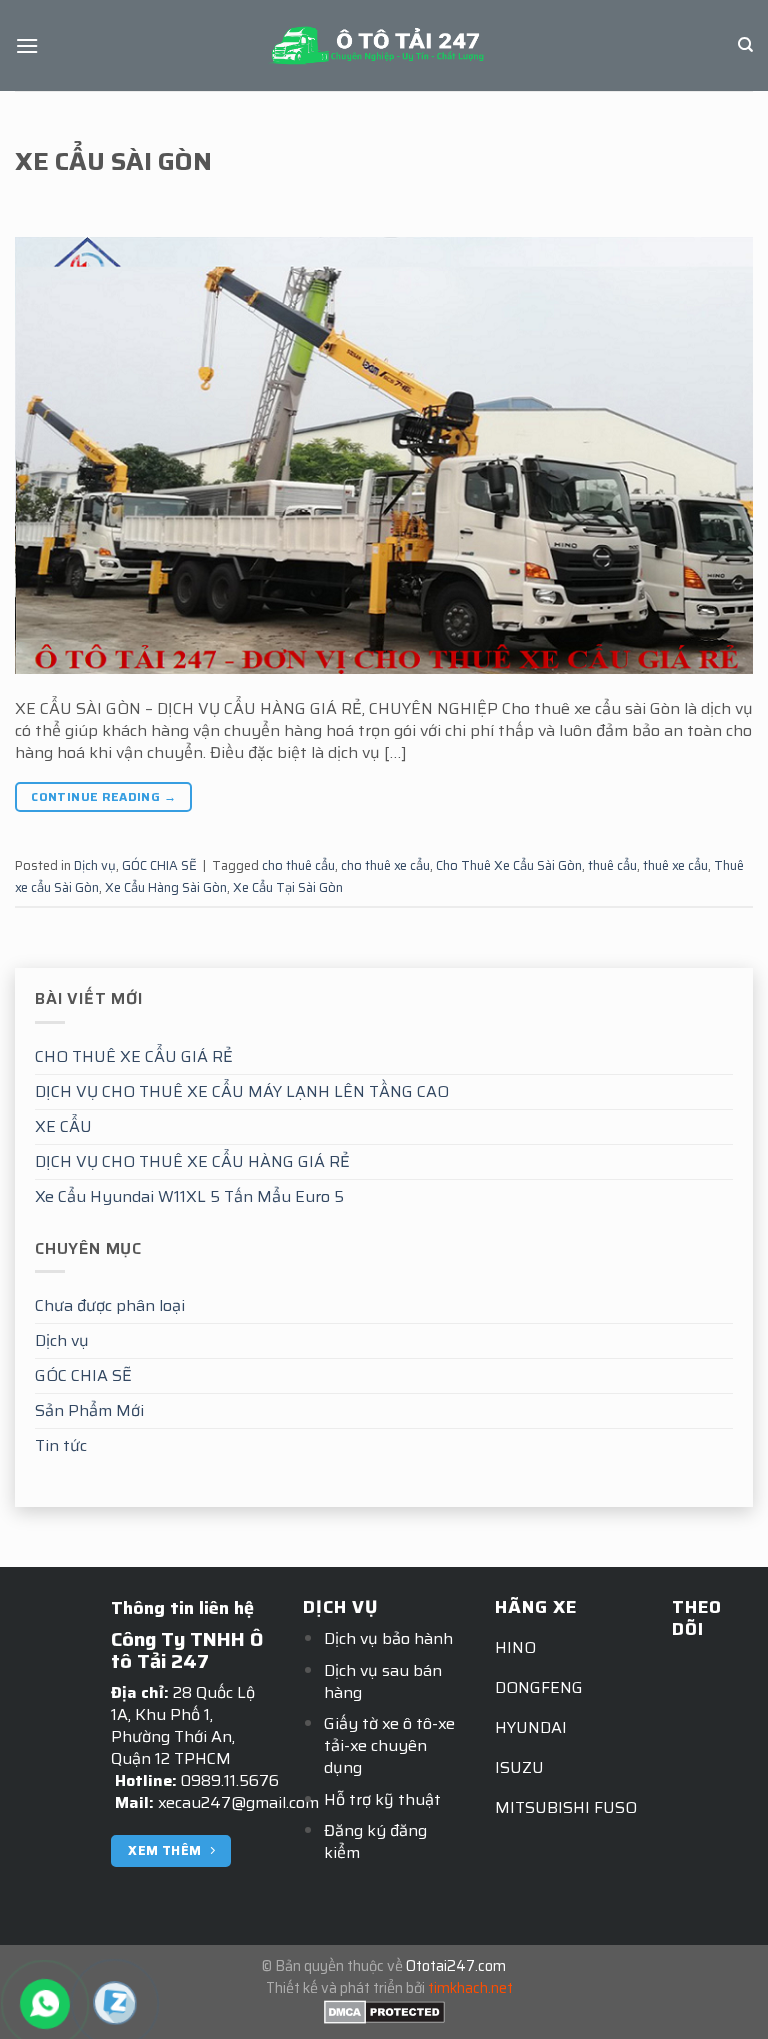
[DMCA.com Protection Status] (384, 2010)
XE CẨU (63, 1126)
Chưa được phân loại (110, 1305)
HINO (515, 1647)
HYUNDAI (531, 1727)
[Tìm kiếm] (745, 45)
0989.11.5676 (230, 1780)
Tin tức (61, 1445)
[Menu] (27, 45)
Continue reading (103, 796)
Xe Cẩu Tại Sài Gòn (288, 887)
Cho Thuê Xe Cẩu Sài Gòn (509, 865)
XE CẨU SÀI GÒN (113, 161)
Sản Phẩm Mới (89, 1410)
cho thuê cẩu (298, 865)
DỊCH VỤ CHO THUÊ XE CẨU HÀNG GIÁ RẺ (192, 1161)
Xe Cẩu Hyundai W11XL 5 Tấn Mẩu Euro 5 (189, 1196)
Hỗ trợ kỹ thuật (382, 1799)
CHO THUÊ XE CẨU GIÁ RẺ (134, 1056)
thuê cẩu (612, 865)
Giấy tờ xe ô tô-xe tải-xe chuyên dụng (389, 1745)
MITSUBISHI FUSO (566, 1807)
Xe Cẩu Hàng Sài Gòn (166, 887)
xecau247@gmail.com (238, 1802)
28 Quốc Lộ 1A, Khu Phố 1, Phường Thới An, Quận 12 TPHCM (183, 1725)
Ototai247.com (456, 1966)
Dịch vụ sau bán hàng (383, 1681)
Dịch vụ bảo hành (388, 1638)
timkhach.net (470, 1988)
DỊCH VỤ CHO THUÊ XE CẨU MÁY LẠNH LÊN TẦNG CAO (242, 1091)
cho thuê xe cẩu (385, 865)
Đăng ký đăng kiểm (375, 1841)
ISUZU (519, 1767)
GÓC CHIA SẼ (83, 1375)
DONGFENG (539, 1687)
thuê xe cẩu (675, 865)
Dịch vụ (62, 1340)
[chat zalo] (115, 2001)
